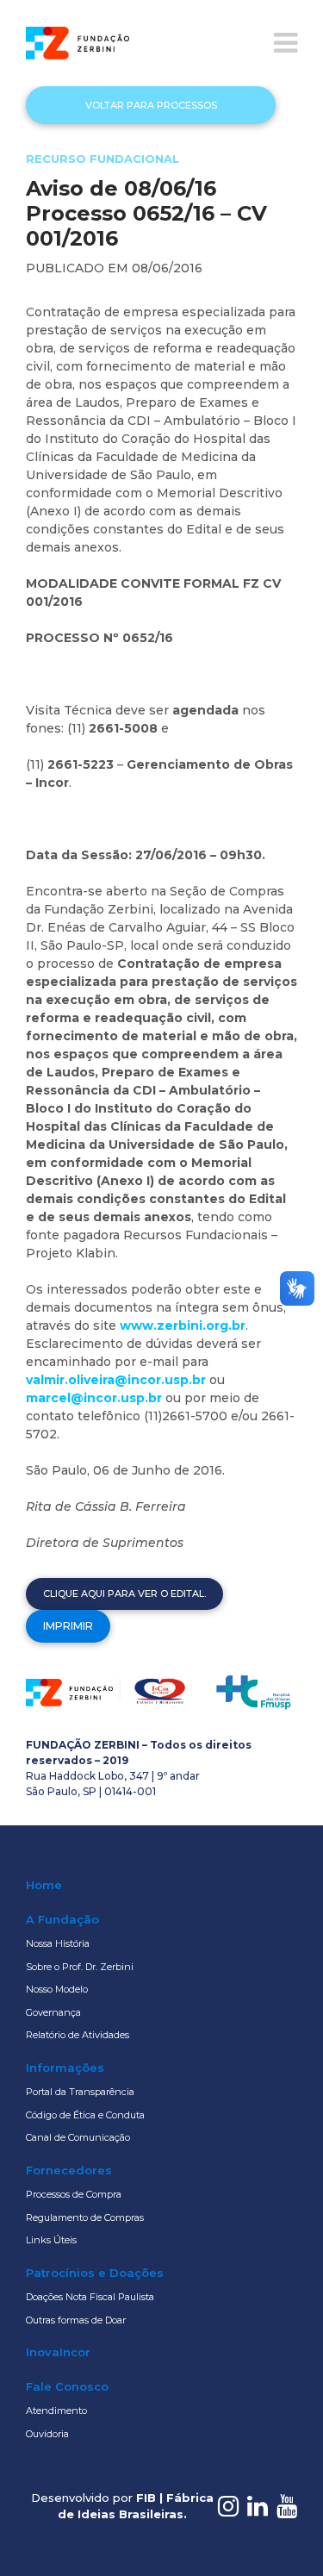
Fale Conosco (67, 2386)
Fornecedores (69, 2170)
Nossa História (58, 1943)
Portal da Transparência (80, 2092)
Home (44, 1885)
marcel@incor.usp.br (94, 1398)
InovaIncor (58, 2352)
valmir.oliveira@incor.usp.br (116, 1380)
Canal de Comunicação (78, 2137)
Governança (53, 2012)
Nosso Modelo (57, 1989)
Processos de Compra (74, 2194)
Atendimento (56, 2411)
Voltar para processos (151, 105)
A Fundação (62, 1919)
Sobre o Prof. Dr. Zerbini (80, 1967)
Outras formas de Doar (76, 2320)
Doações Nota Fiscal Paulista (90, 2297)
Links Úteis (51, 2240)
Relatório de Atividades (78, 2035)
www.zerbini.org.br (183, 1325)
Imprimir (68, 1626)
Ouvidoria (47, 2434)
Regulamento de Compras (85, 2217)
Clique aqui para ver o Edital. (124, 1594)
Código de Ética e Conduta (85, 2115)
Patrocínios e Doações (95, 2273)
